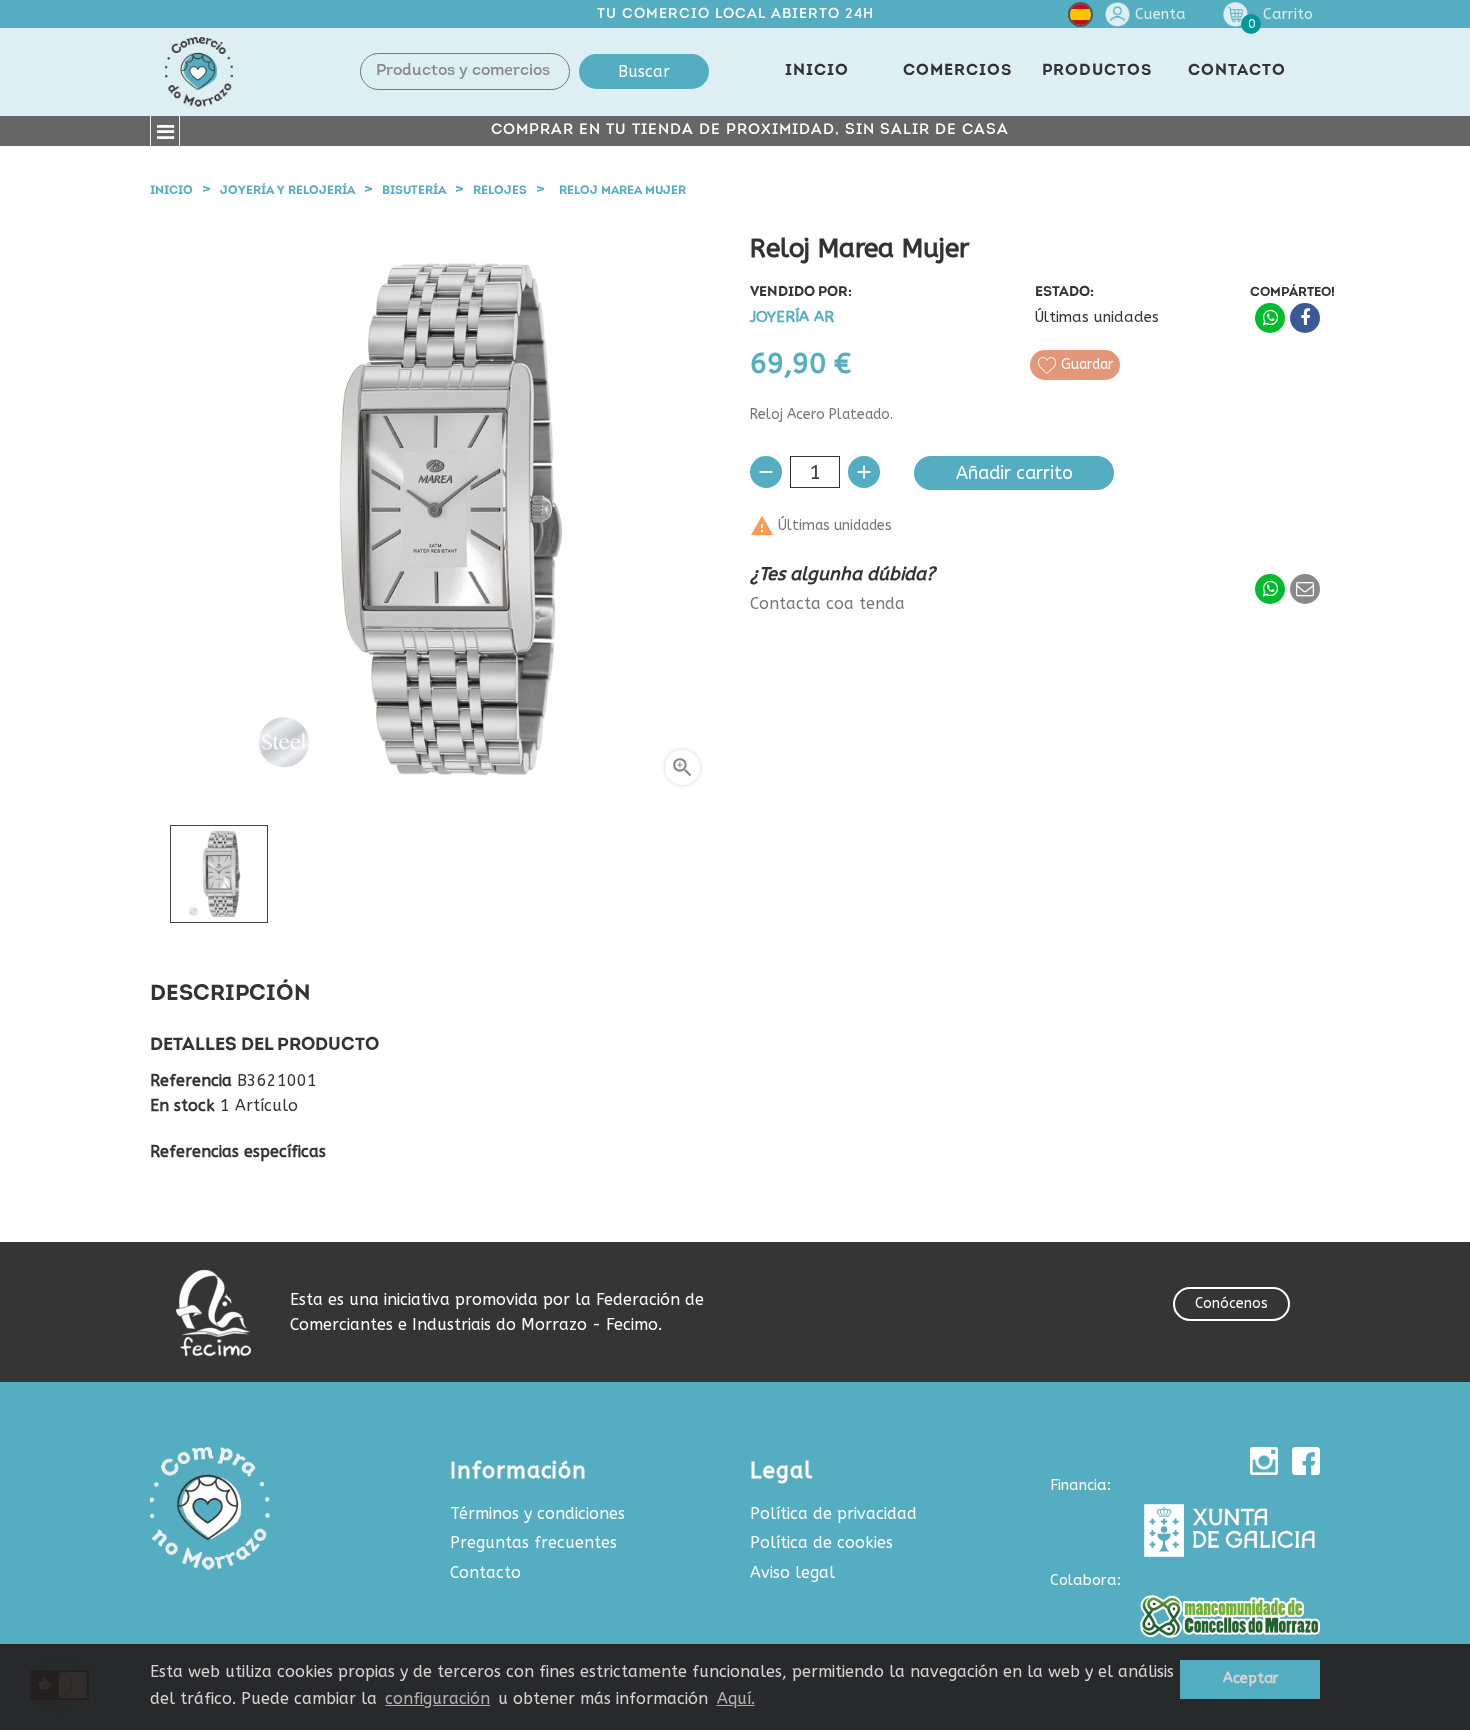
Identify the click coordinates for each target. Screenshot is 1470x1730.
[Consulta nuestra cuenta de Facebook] (1306, 1461)
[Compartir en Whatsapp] (1270, 318)
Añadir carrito (1014, 473)
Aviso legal (792, 1572)
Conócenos (1231, 1303)
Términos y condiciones (537, 1513)
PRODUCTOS (1097, 71)
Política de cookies (821, 1542)
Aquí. (736, 1698)
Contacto (485, 1572)
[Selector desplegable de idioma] (1080, 18)
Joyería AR (792, 317)
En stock (182, 1106)
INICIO (817, 71)
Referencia (191, 1081)
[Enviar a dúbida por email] (1305, 589)
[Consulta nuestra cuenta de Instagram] (1264, 1461)
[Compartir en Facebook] (1305, 318)
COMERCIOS (957, 71)
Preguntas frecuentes (533, 1542)
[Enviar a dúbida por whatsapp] (1270, 589)
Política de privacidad (833, 1513)
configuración (437, 1698)
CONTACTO (1237, 71)
